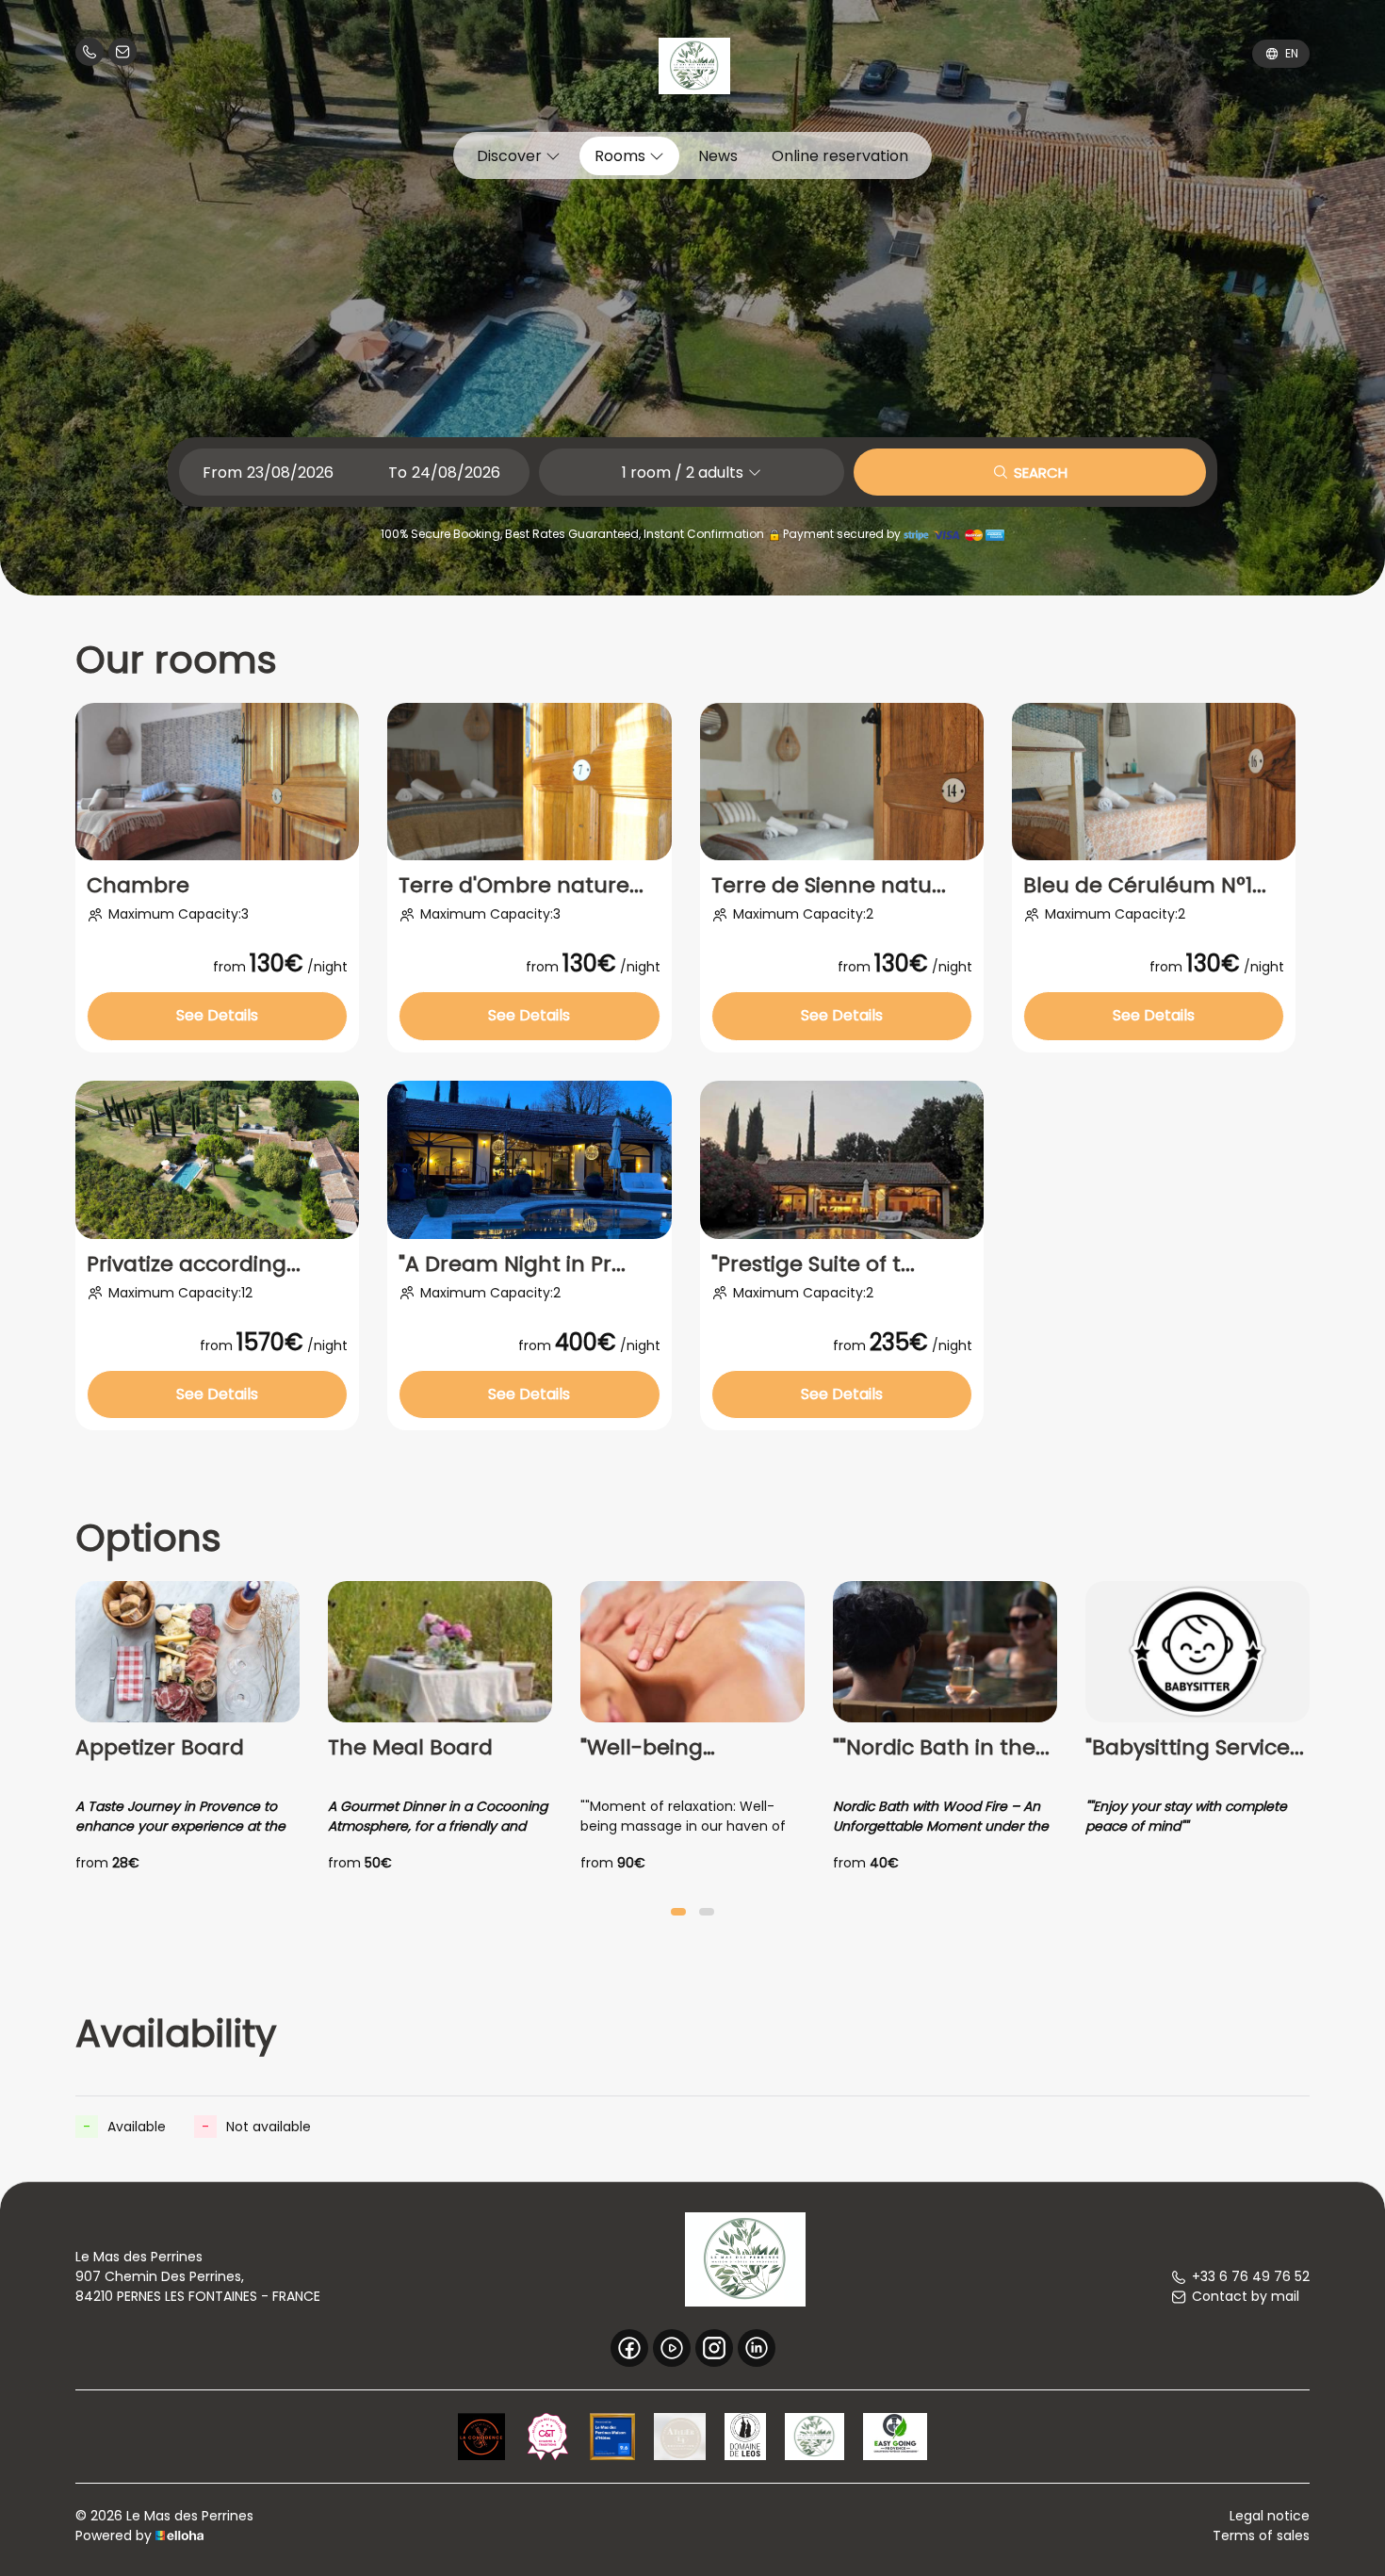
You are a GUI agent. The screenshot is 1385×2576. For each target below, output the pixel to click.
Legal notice (1270, 2516)
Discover (511, 156)
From (222, 473)
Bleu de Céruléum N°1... (1145, 886)
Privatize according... (194, 1264)
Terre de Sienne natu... (829, 886)
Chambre (138, 886)
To (398, 473)
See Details (217, 1015)
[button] (678, 1912)
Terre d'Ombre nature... (521, 886)
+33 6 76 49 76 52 (1251, 2276)
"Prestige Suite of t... (813, 1264)
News (718, 156)
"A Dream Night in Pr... (512, 1264)
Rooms (622, 156)
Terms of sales (1261, 2535)
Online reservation (840, 156)
